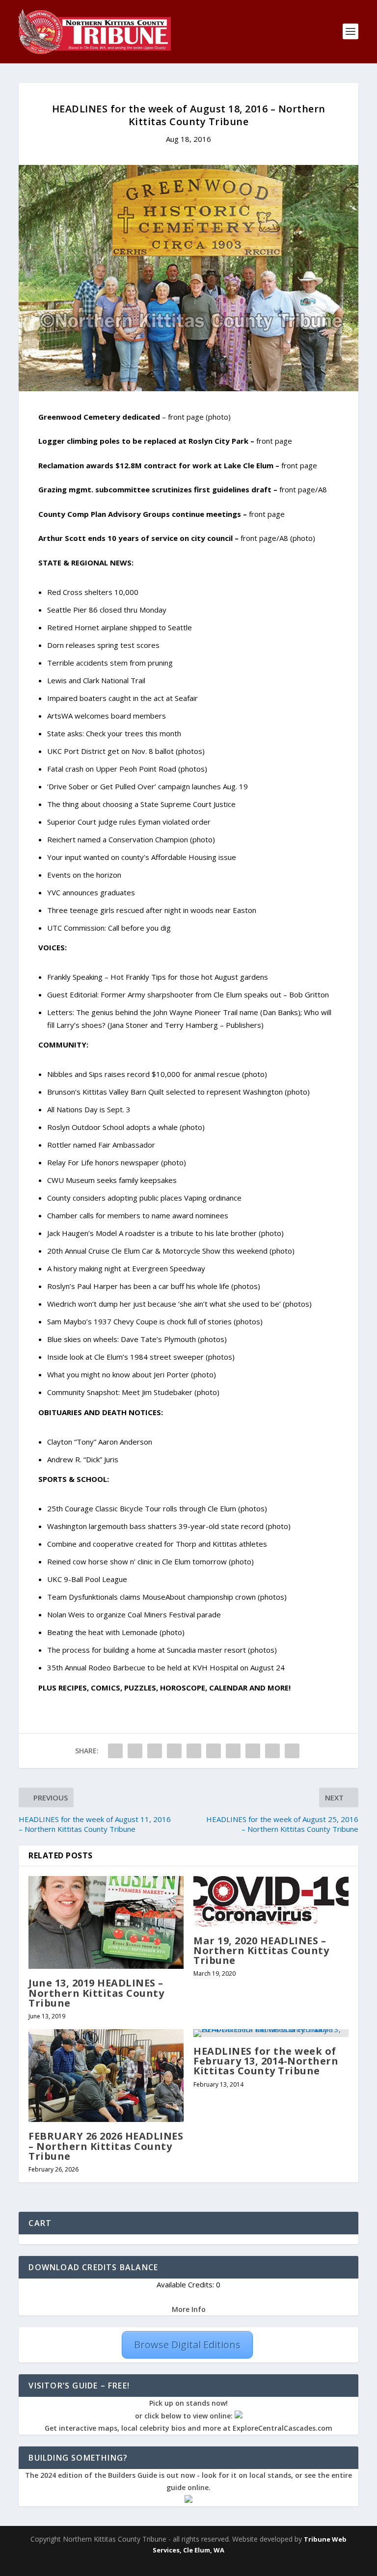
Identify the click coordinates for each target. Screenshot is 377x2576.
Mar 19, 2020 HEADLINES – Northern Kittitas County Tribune (261, 1950)
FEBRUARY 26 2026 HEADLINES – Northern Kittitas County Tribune (106, 2146)
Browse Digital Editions (187, 2345)
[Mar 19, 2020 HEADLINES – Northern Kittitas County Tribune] (271, 1901)
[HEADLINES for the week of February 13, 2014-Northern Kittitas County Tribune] (271, 2033)
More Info (189, 2309)
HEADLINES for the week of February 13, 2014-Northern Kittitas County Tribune (266, 2061)
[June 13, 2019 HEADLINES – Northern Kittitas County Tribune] (106, 1922)
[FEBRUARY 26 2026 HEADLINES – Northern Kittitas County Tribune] (106, 2076)
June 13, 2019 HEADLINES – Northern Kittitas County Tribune (96, 1993)
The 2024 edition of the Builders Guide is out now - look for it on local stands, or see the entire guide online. (188, 2482)
